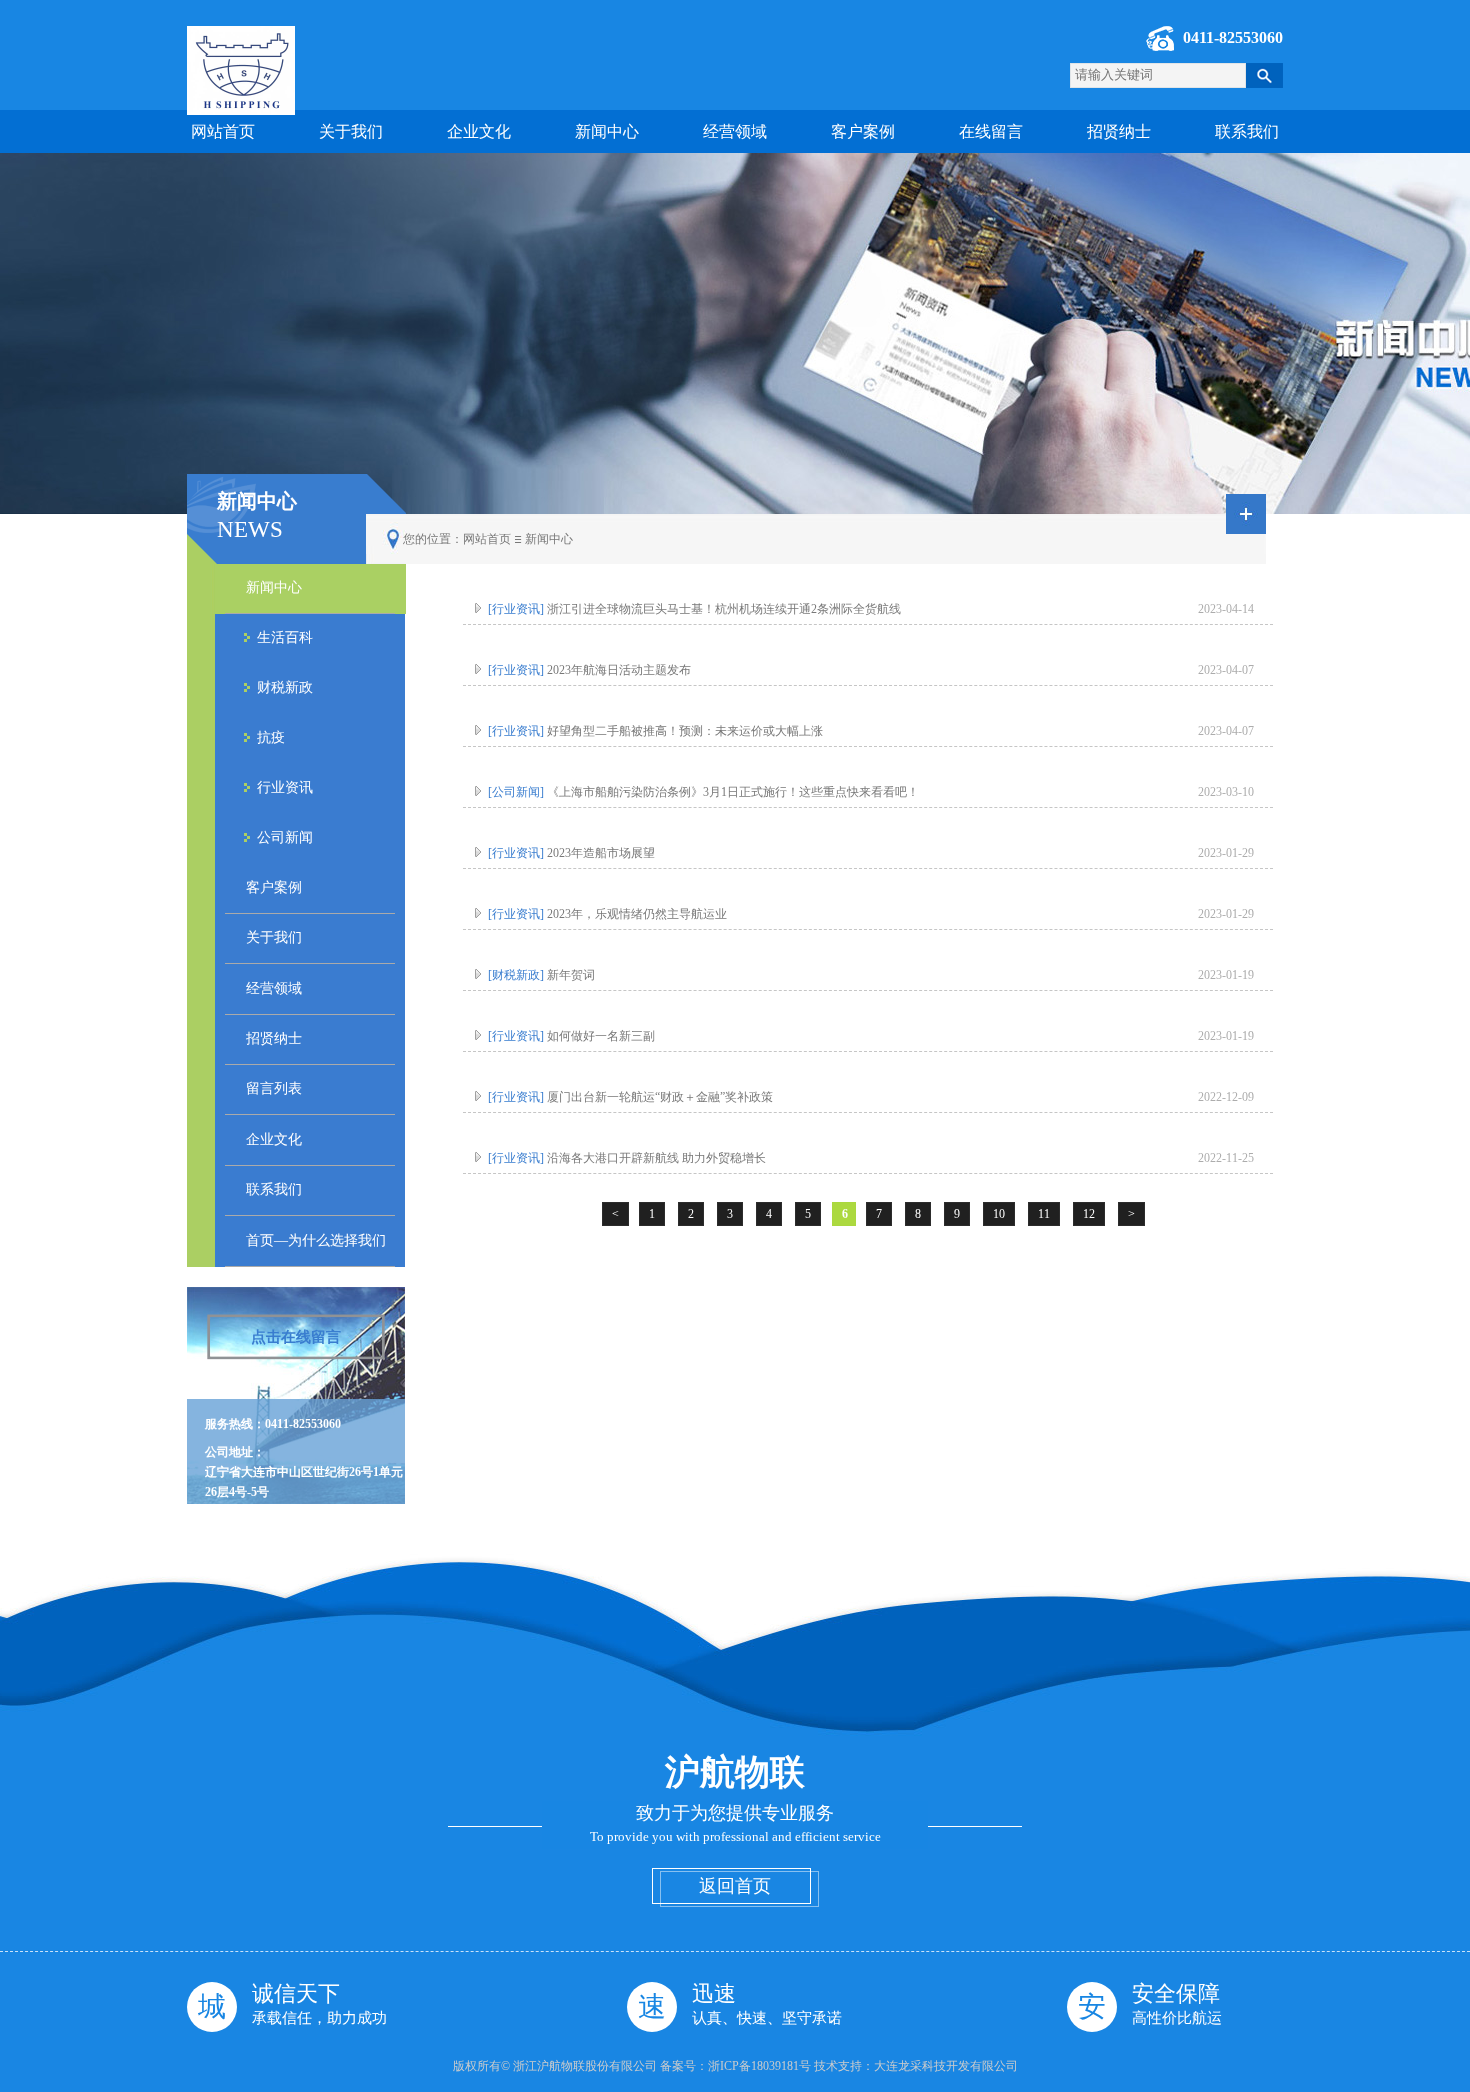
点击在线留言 (296, 1337)
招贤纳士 (1119, 131)
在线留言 (991, 131)
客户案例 (863, 131)
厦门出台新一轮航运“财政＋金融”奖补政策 (630, 1097)
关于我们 (351, 131)
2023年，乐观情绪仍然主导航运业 (607, 914)
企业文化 (479, 131)
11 (1044, 1214)
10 (999, 1214)
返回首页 (735, 1886)
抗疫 (271, 737)
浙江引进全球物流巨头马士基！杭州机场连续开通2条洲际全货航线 (694, 609)
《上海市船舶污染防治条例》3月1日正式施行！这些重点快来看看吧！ (703, 792)
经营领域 (735, 131)
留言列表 (274, 1088)
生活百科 (285, 637)
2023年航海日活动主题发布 (589, 670)
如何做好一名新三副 (571, 1036)
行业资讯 (285, 787)
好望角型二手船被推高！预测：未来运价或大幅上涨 (655, 731)
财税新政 (285, 687)
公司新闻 (285, 837)
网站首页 (223, 131)
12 (1089, 1214)
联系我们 (1247, 131)
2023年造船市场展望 (571, 853)
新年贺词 (541, 975)
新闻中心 (607, 131)
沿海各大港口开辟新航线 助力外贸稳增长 (627, 1158)
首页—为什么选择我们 (316, 1240)
